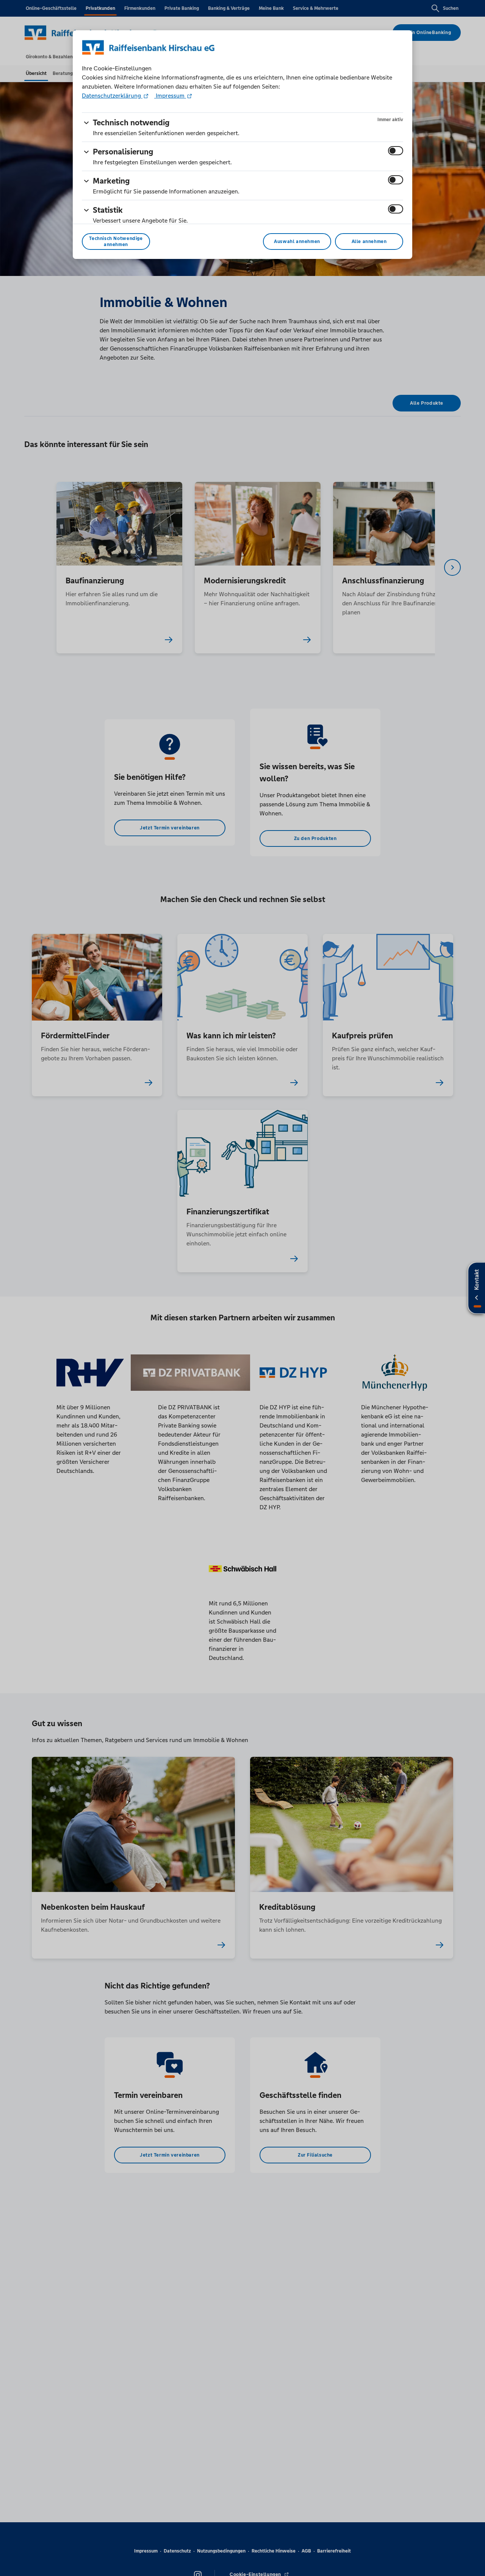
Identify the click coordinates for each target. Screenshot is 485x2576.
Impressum (170, 96)
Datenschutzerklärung (112, 96)
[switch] (396, 151)
